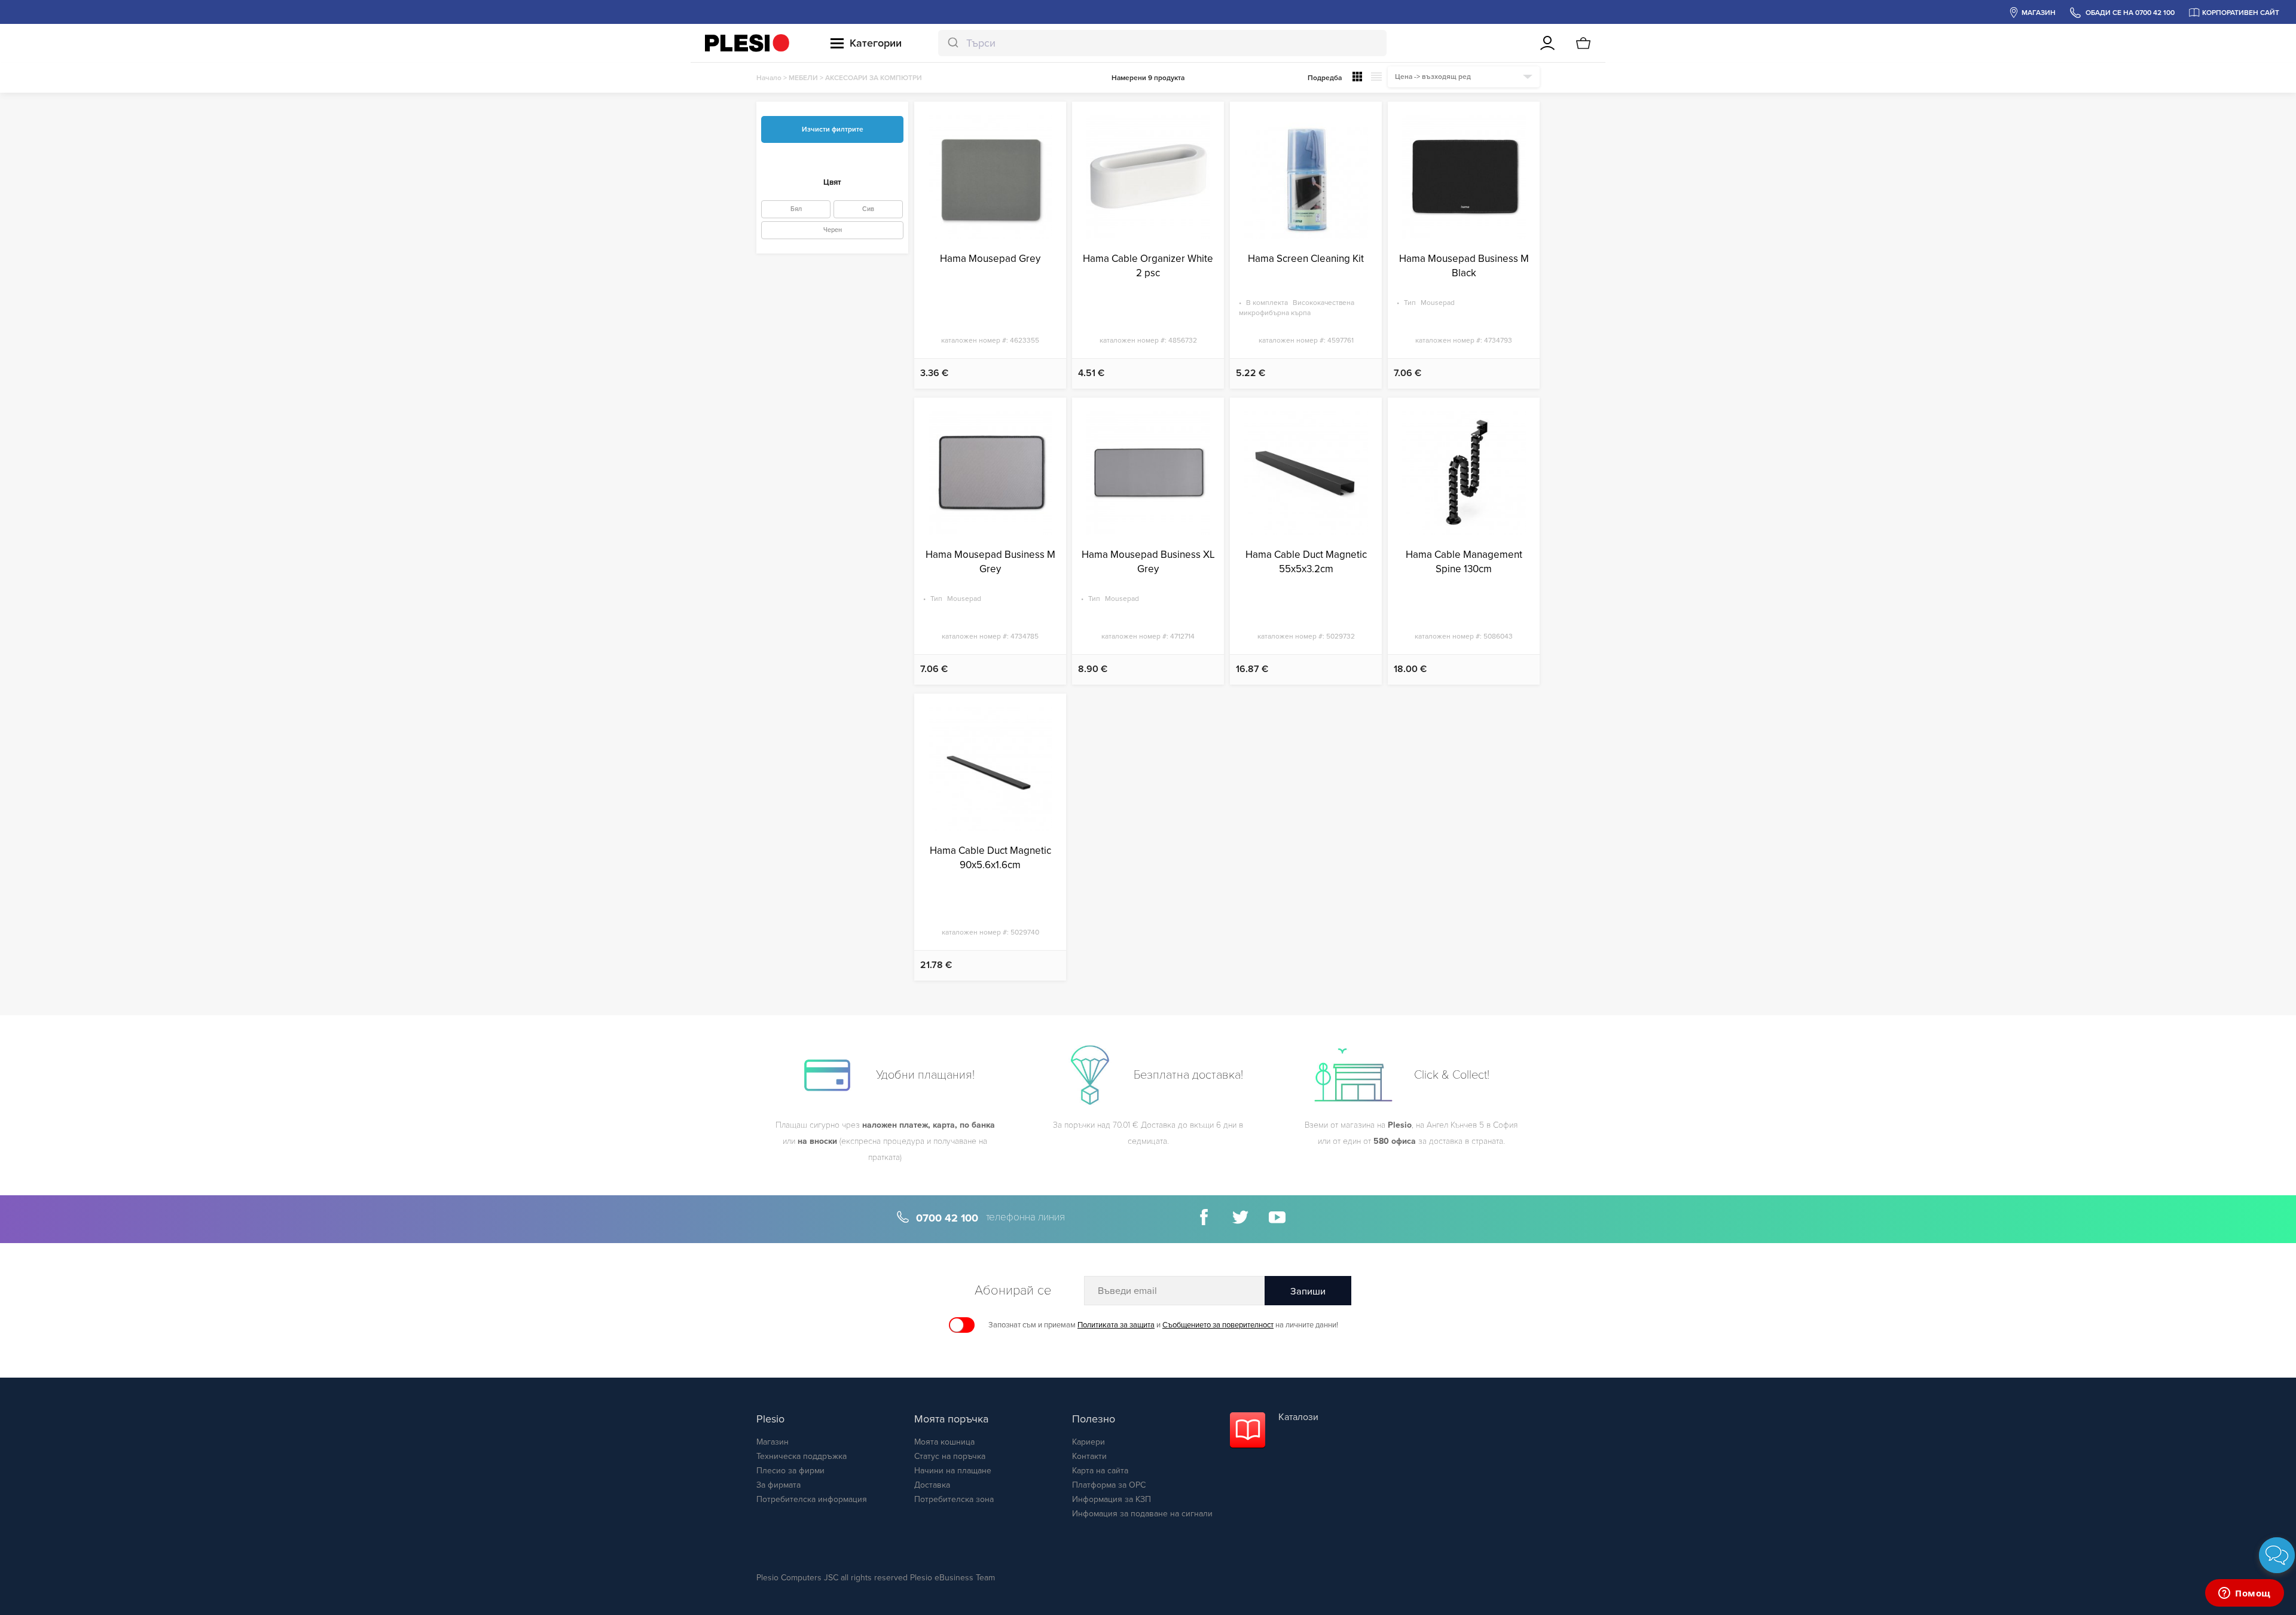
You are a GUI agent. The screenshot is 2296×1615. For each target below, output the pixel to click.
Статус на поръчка (950, 1456)
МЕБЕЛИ (803, 78)
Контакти (1089, 1456)
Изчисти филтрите (833, 129)
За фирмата (778, 1485)
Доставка (932, 1485)
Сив (868, 209)
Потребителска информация (812, 1499)
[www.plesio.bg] (747, 43)
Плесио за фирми (790, 1471)
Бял (796, 209)
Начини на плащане (953, 1471)
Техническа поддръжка (802, 1456)
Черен (833, 230)
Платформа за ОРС (1109, 1485)
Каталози (1298, 1417)
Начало (769, 78)
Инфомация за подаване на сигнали (1142, 1514)
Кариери (1089, 1442)
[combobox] (1162, 43)
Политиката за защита (1116, 1325)
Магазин (773, 1442)
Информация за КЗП (1112, 1499)
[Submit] (952, 43)
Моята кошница (944, 1442)
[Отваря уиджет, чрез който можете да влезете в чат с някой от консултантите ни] (2245, 1594)
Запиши (1308, 1292)
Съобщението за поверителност (1218, 1325)
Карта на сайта (1100, 1471)
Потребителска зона (954, 1499)
